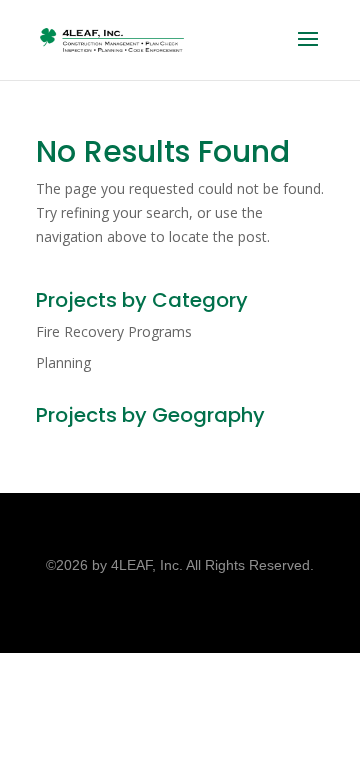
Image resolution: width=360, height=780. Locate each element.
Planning (63, 362)
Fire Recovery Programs (114, 331)
